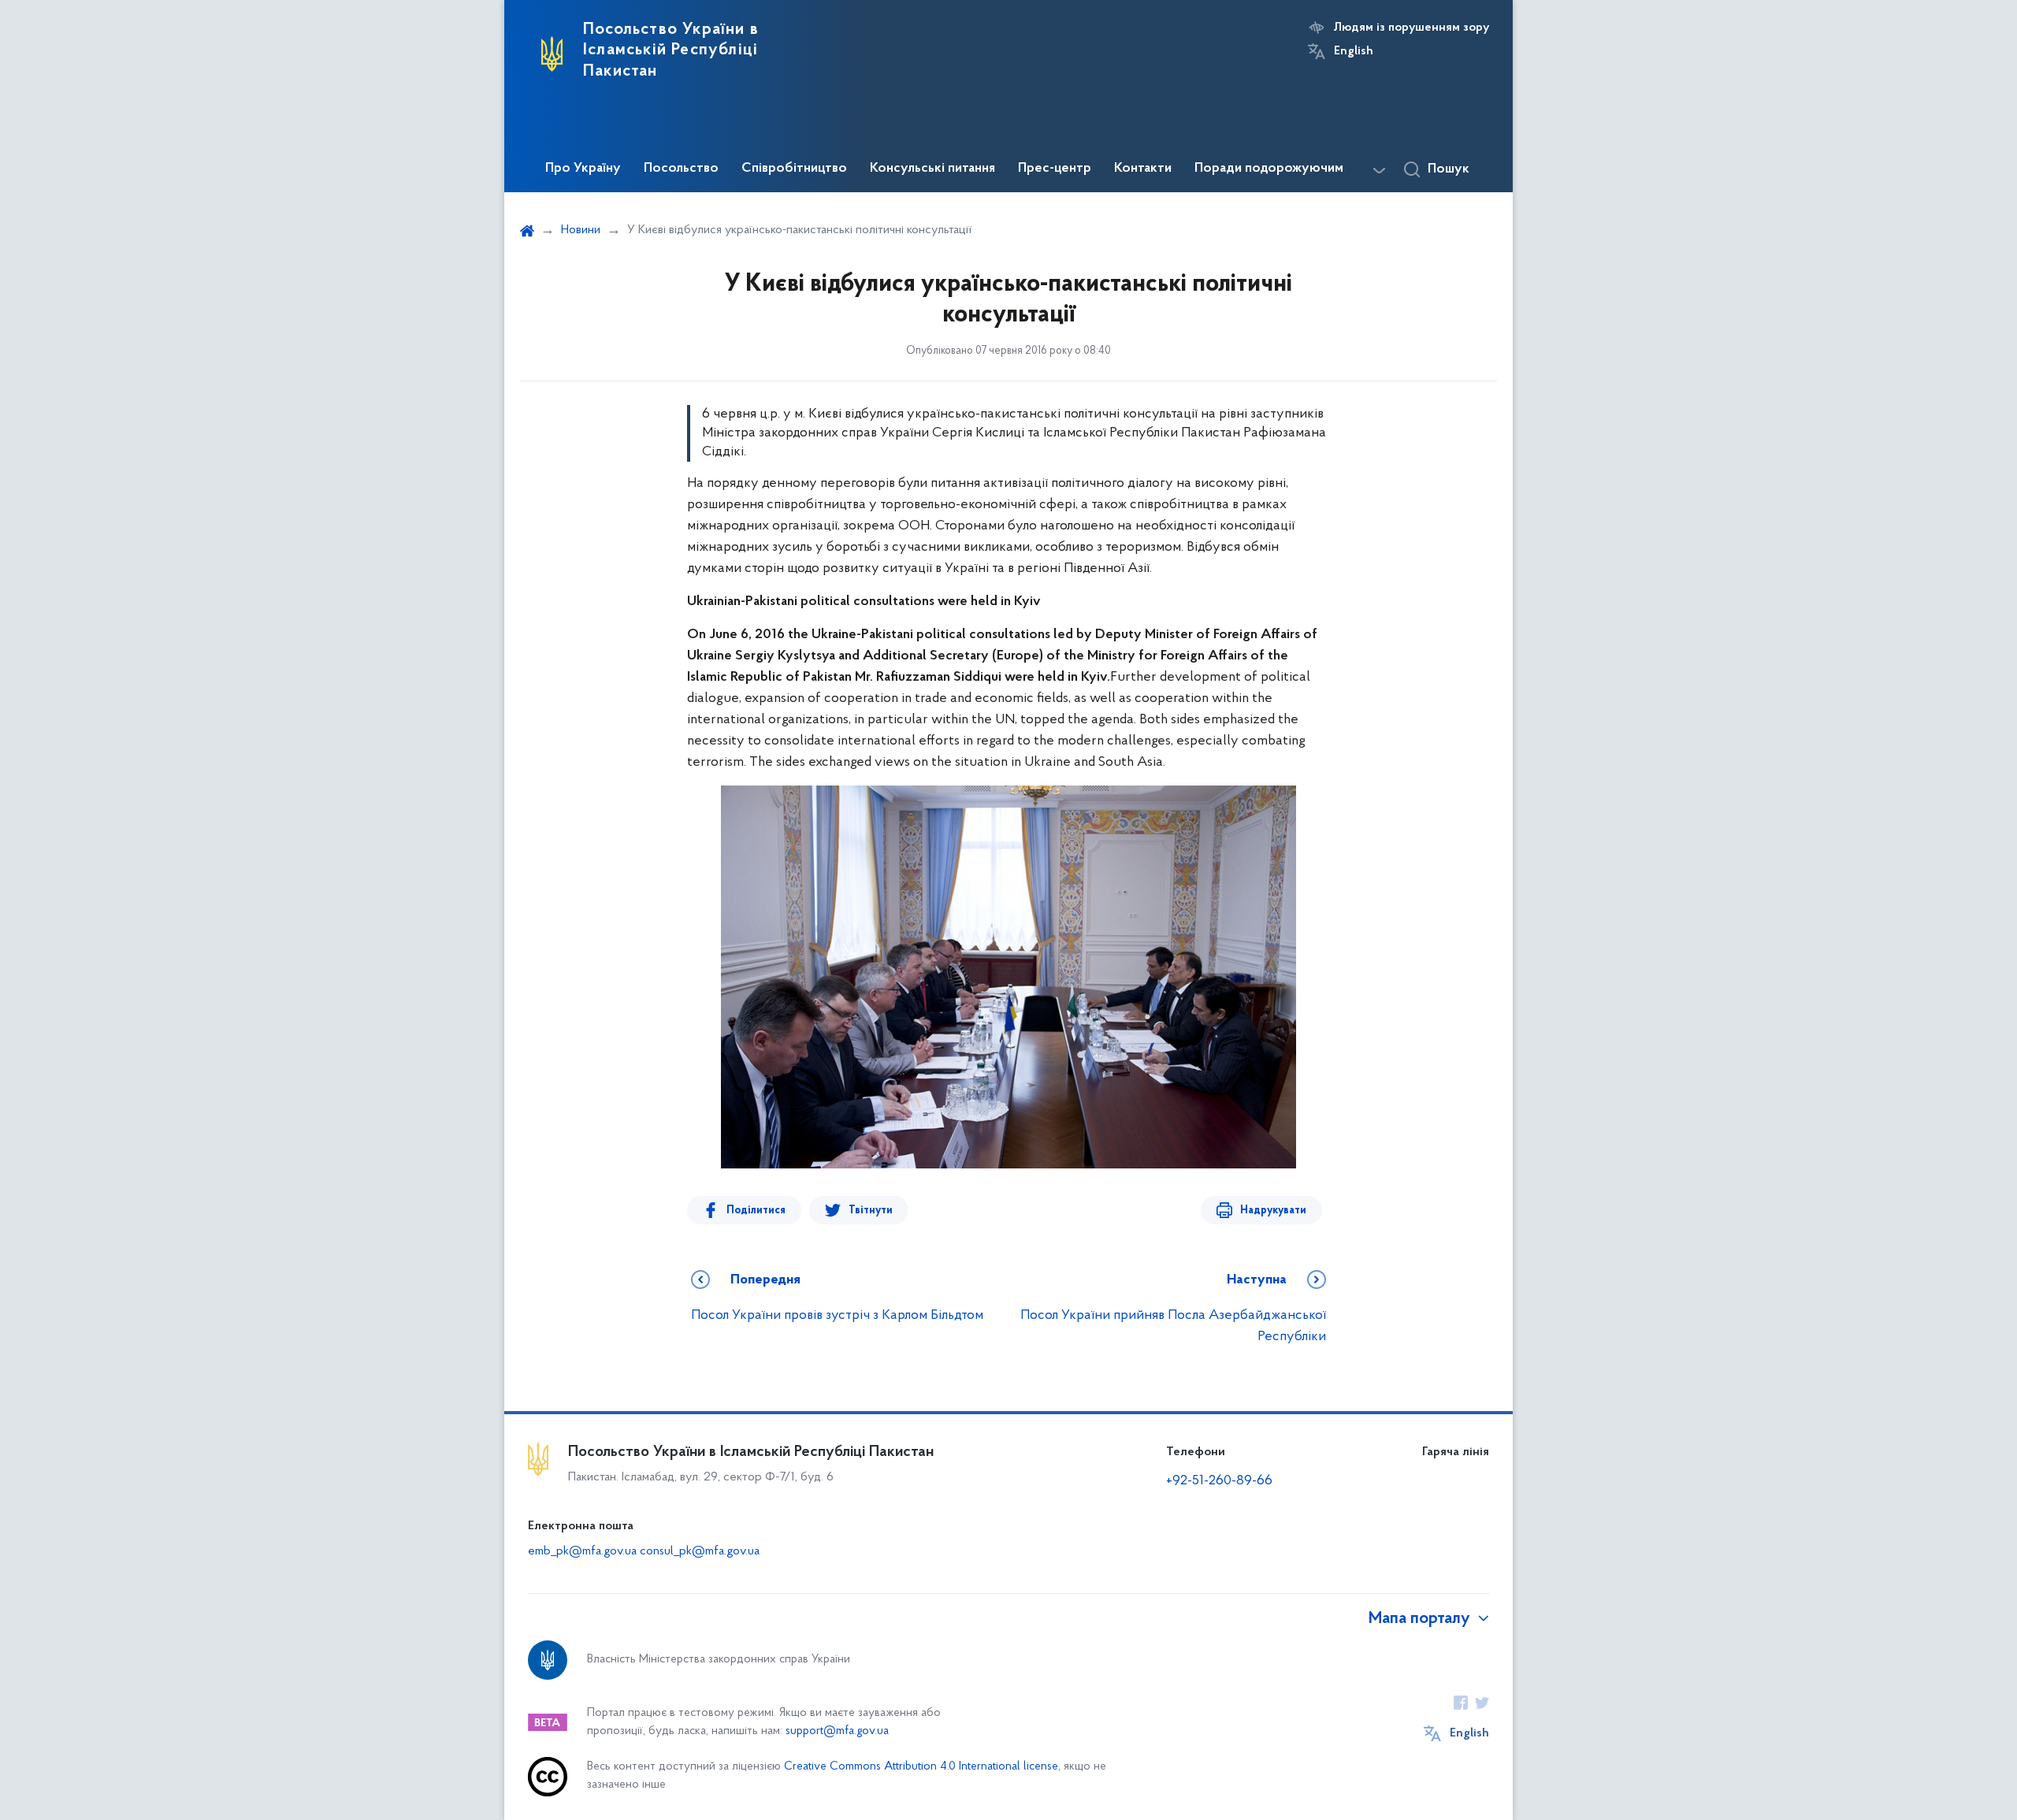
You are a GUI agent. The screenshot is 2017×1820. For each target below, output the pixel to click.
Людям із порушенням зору (1412, 28)
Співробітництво (794, 169)
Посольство (681, 169)
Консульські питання (932, 169)
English (1354, 51)
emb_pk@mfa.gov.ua (582, 1551)
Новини (581, 230)
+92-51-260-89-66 (1219, 1481)
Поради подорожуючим (1269, 169)
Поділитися (756, 1211)
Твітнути (871, 1211)
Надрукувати (1273, 1211)
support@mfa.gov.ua (837, 1731)
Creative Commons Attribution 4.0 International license (921, 1767)
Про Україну (583, 169)
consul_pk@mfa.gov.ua (700, 1551)
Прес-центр (1055, 169)
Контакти (1143, 169)
